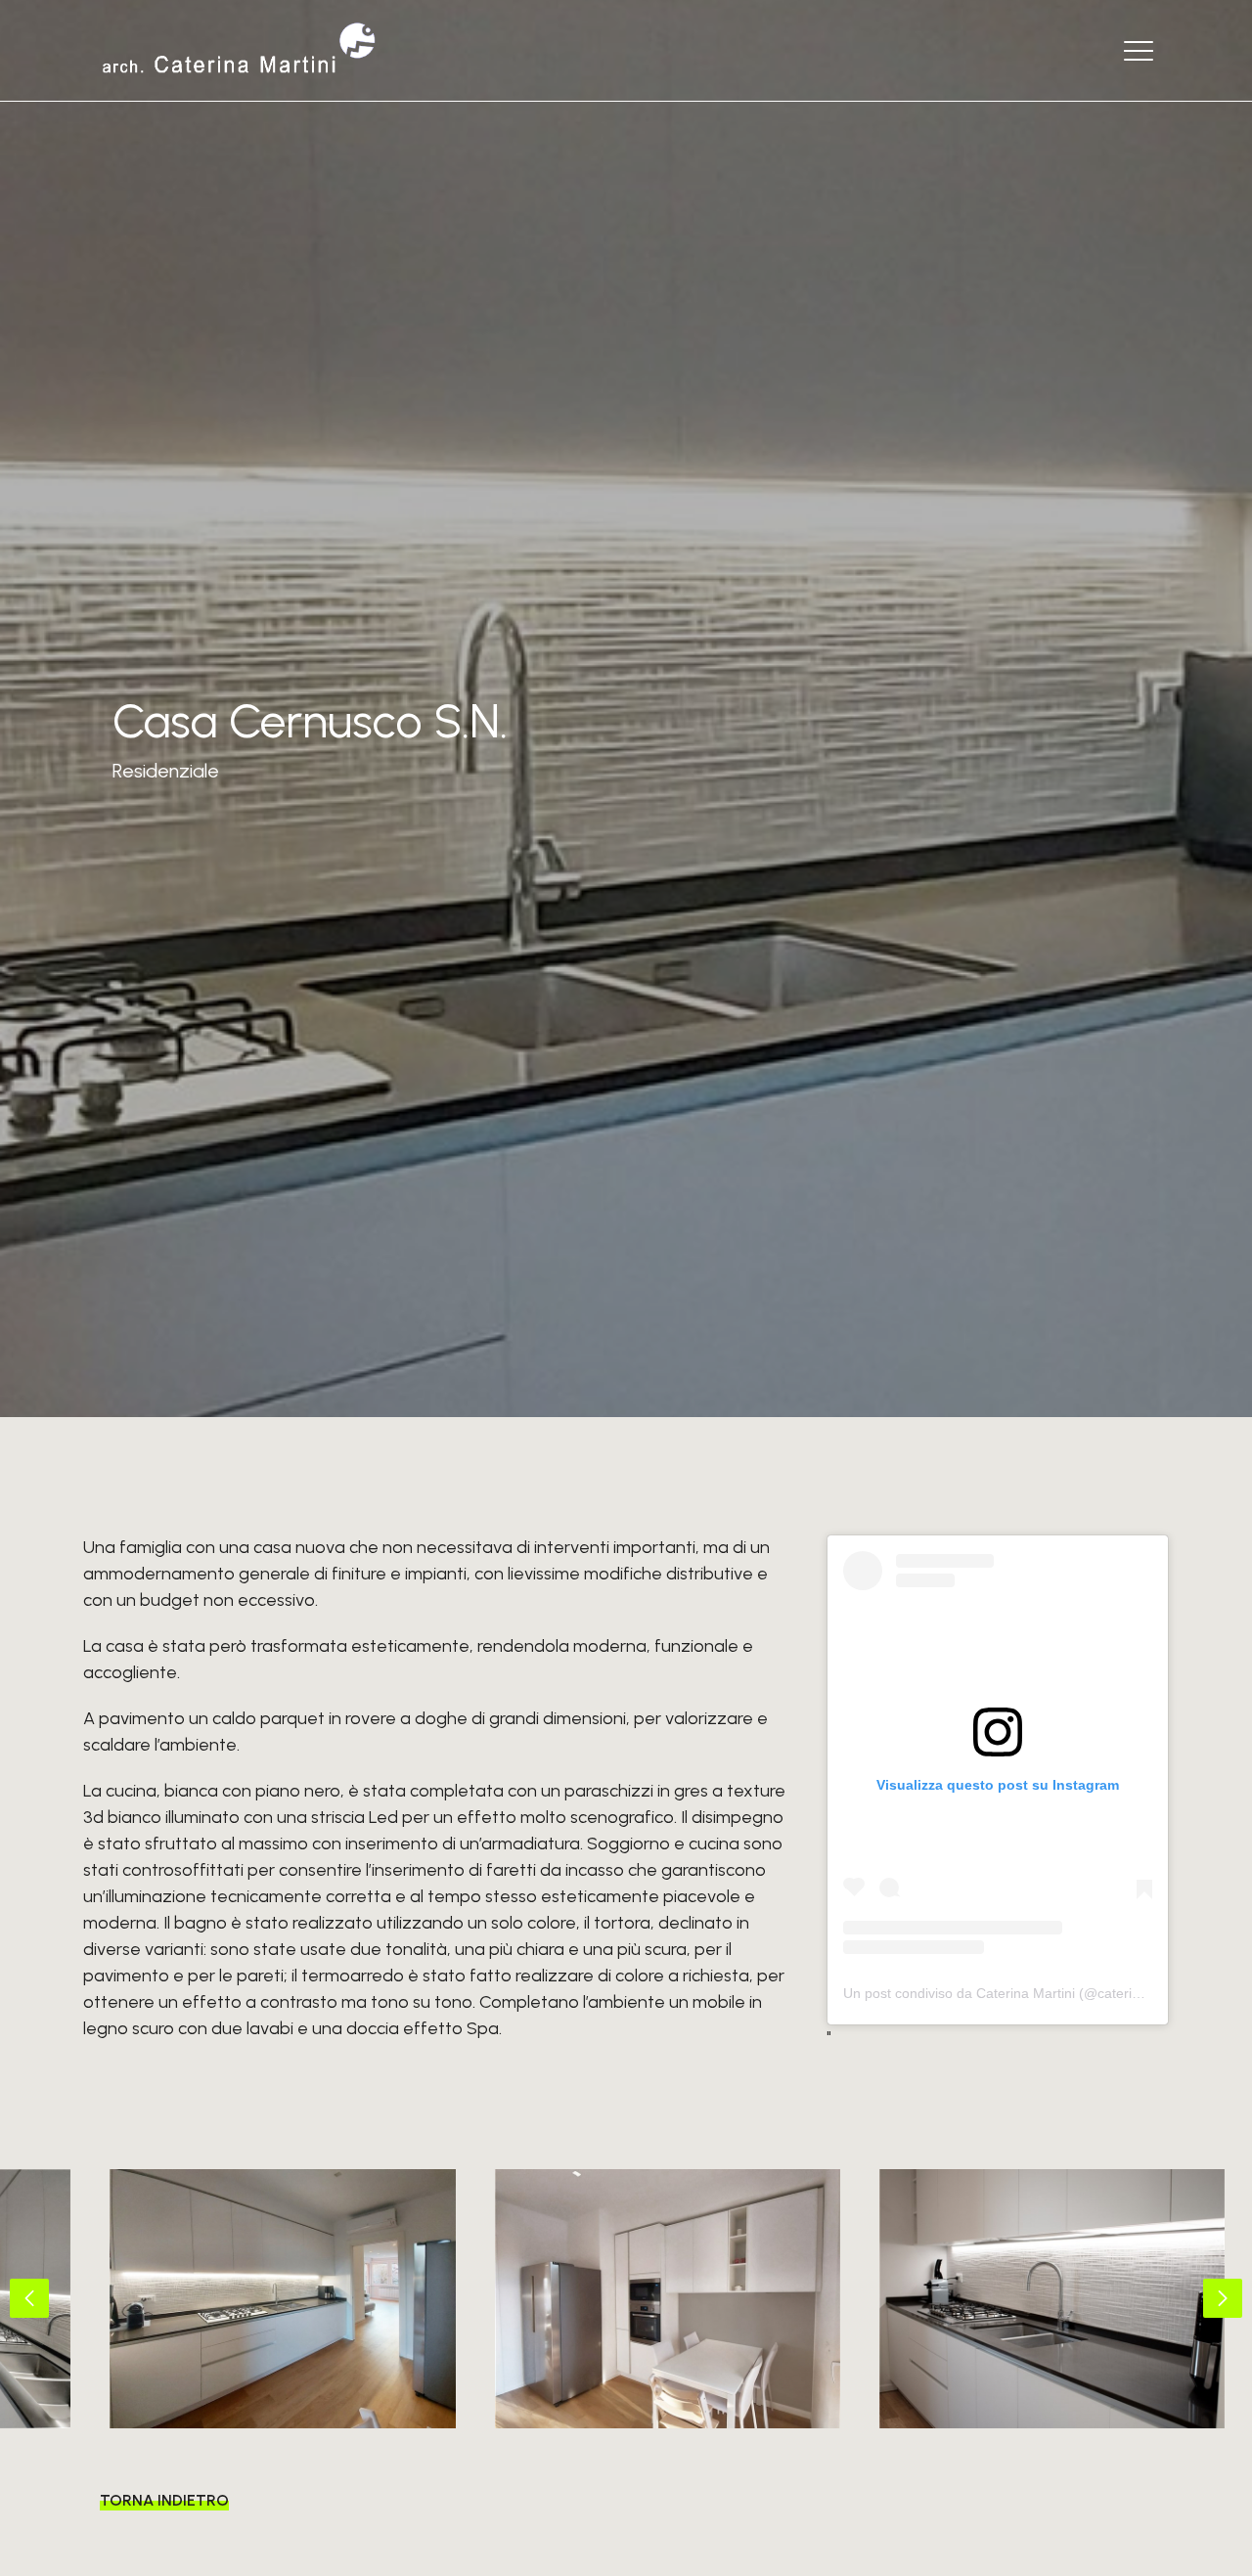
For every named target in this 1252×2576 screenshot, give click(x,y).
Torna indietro (164, 2500)
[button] (29, 2298)
